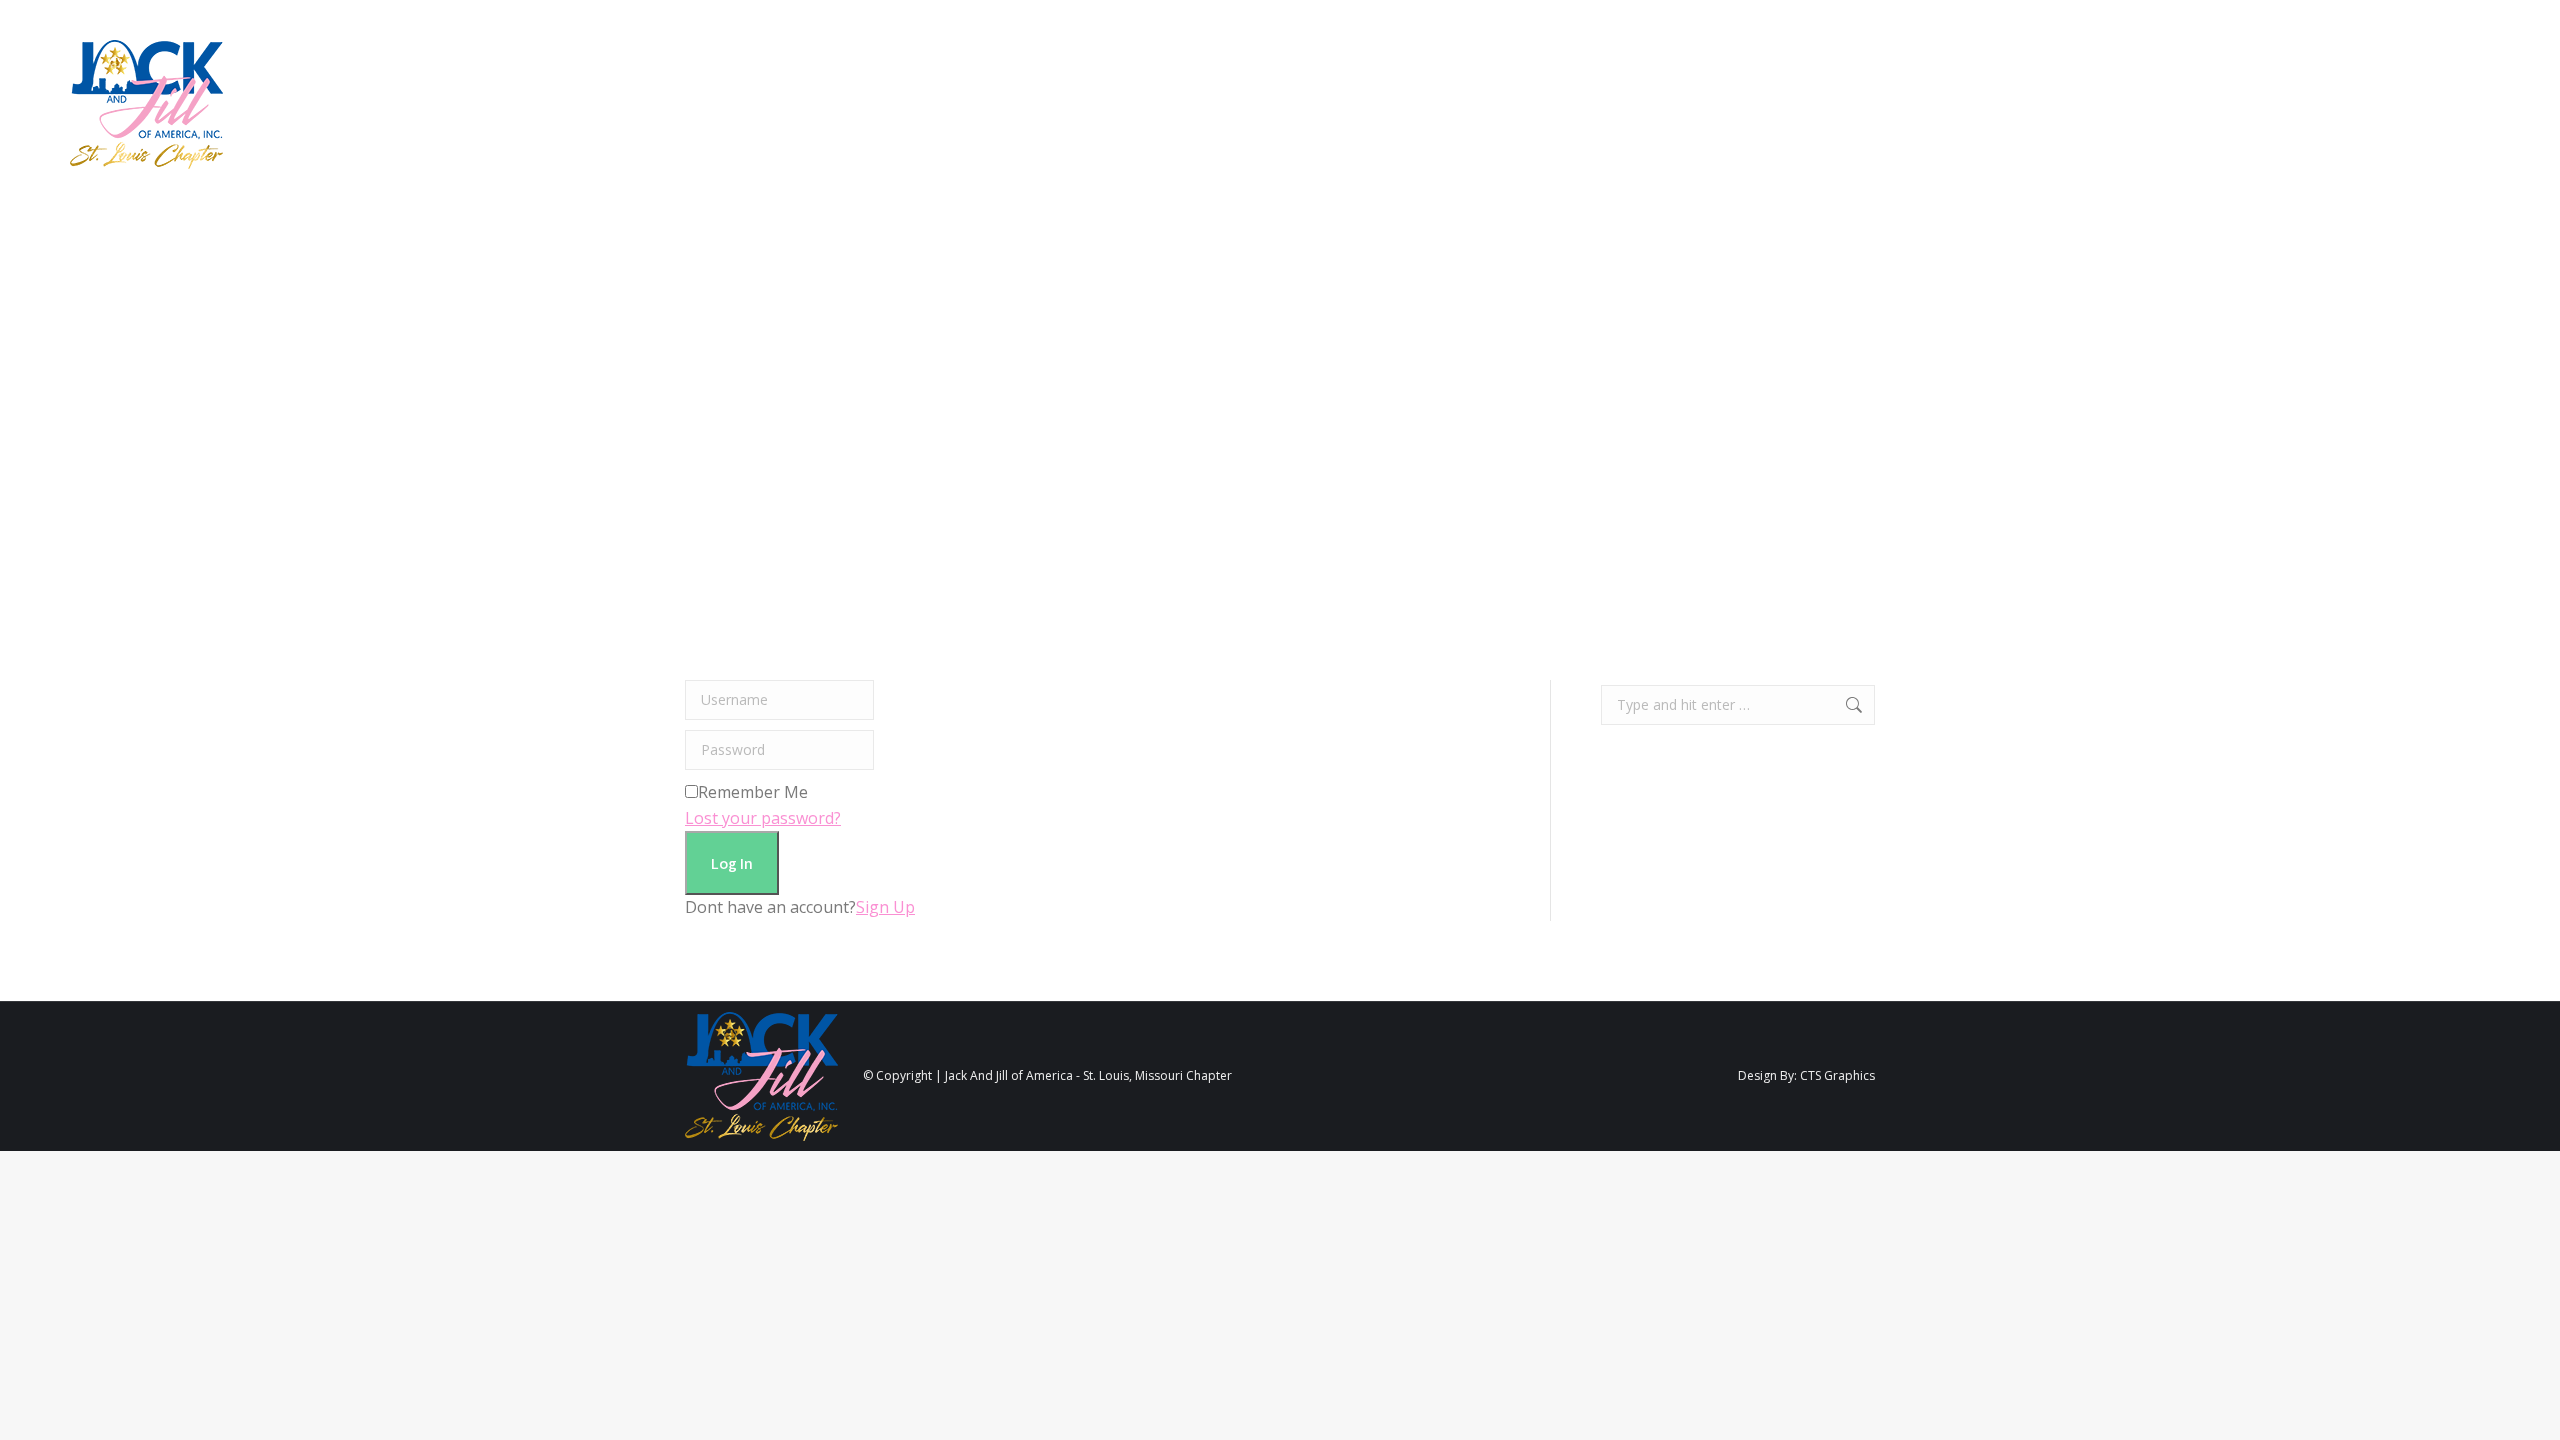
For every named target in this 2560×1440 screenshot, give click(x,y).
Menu (2485, 104)
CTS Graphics (1837, 1075)
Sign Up (885, 907)
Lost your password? (763, 818)
